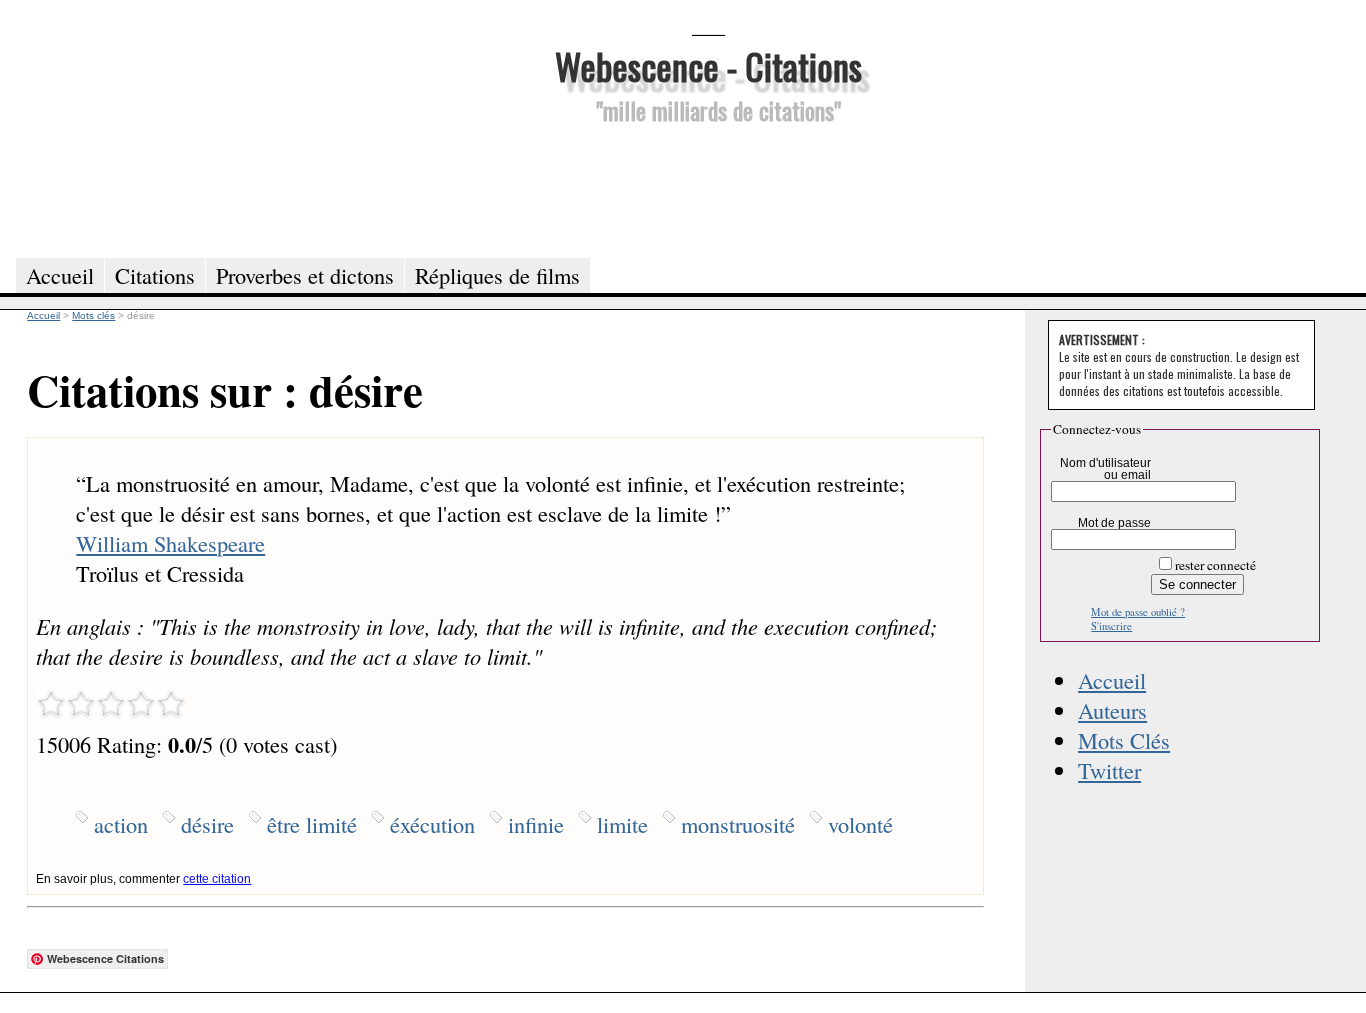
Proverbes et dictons (305, 275)
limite (622, 824)
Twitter (1109, 770)
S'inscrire (1111, 626)
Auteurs (1112, 710)
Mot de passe (1114, 523)
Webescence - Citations (708, 65)
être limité (312, 824)
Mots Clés (1124, 740)
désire (207, 824)
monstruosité (738, 824)
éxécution (432, 824)
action (121, 824)
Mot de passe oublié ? (1138, 612)
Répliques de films (497, 275)
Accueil (1112, 680)
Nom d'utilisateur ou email (1105, 469)
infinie (536, 824)
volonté (860, 824)
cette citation (217, 879)
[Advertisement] (708, 188)
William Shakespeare (170, 543)
